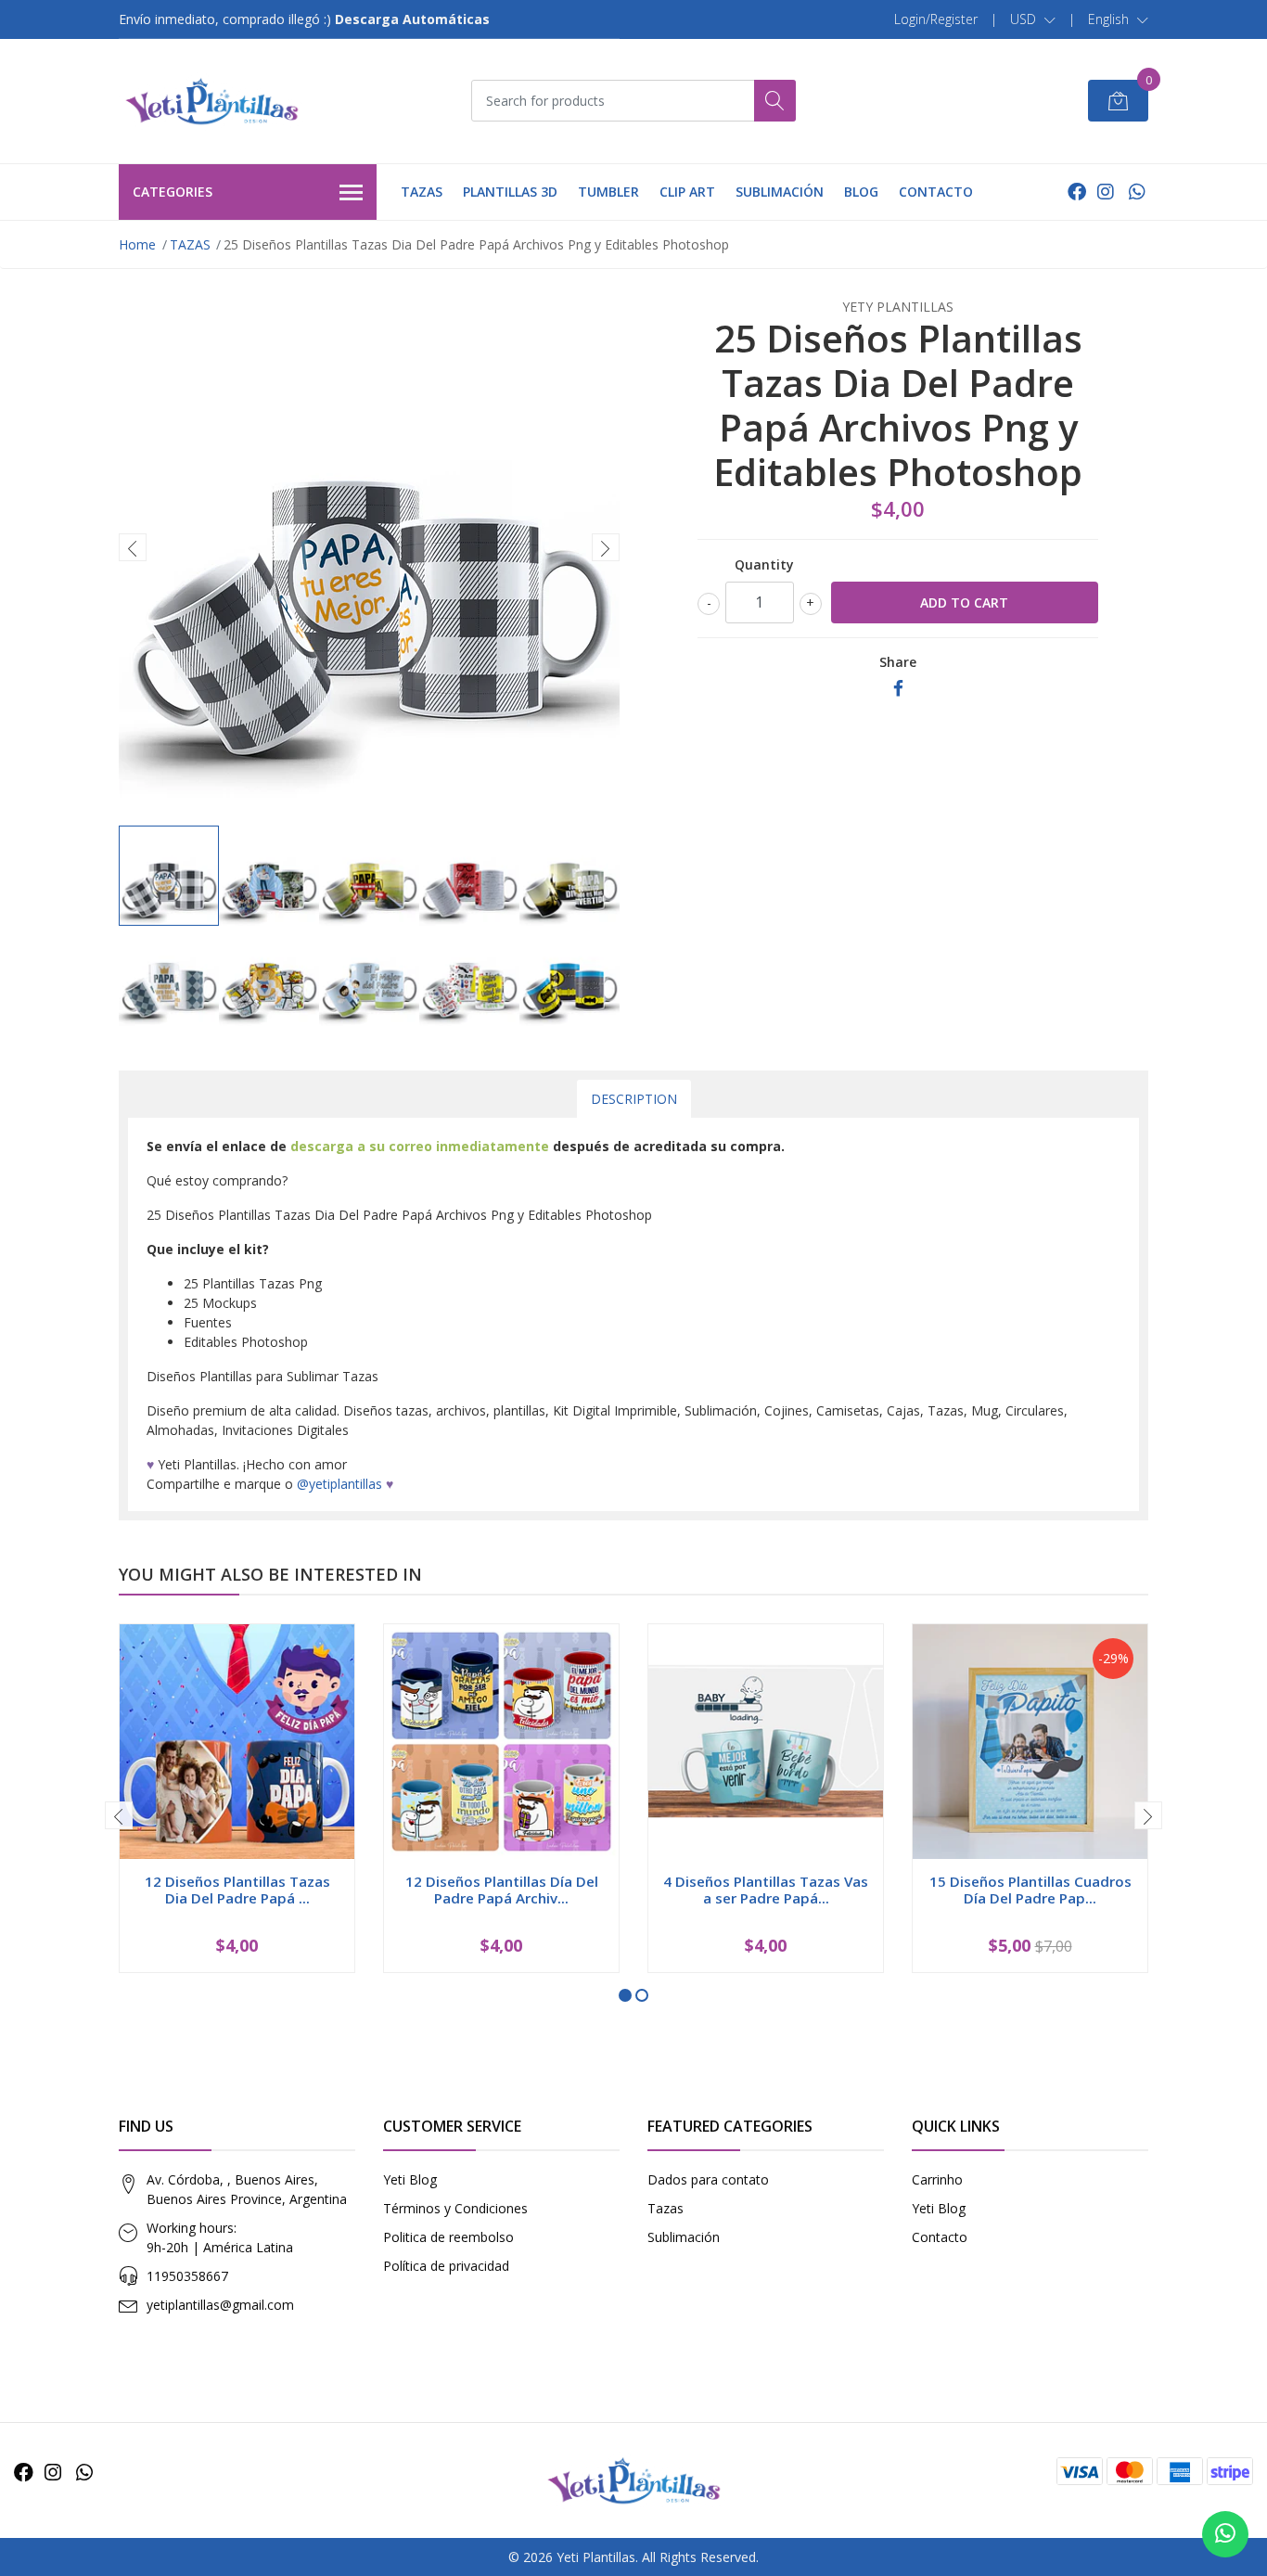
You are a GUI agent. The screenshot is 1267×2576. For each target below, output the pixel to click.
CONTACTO (936, 192)
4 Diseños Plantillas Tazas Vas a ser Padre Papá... (766, 1890)
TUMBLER (608, 192)
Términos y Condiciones (455, 2208)
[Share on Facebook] (898, 689)
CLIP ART (687, 192)
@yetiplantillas (339, 1484)
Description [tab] (634, 1099)
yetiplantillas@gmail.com (220, 2305)
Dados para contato (708, 2179)
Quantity (764, 564)
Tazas (665, 2208)
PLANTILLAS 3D (510, 192)
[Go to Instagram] (1106, 192)
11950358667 (187, 2276)
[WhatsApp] (1137, 192)
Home (137, 244)
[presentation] (133, 547)
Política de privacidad (446, 2266)
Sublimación (684, 2237)
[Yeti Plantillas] (211, 101)
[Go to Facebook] (1077, 192)
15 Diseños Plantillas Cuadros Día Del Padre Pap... (1030, 1890)
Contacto (940, 2237)
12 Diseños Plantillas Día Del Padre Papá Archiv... (502, 1890)
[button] (1033, 19)
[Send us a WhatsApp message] (1225, 2534)
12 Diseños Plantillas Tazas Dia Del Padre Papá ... (237, 1890)
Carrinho (937, 2179)
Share (898, 662)
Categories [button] (173, 192)
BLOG (861, 192)
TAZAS (422, 192)
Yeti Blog (410, 2179)
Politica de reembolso (448, 2237)
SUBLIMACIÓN (780, 192)
